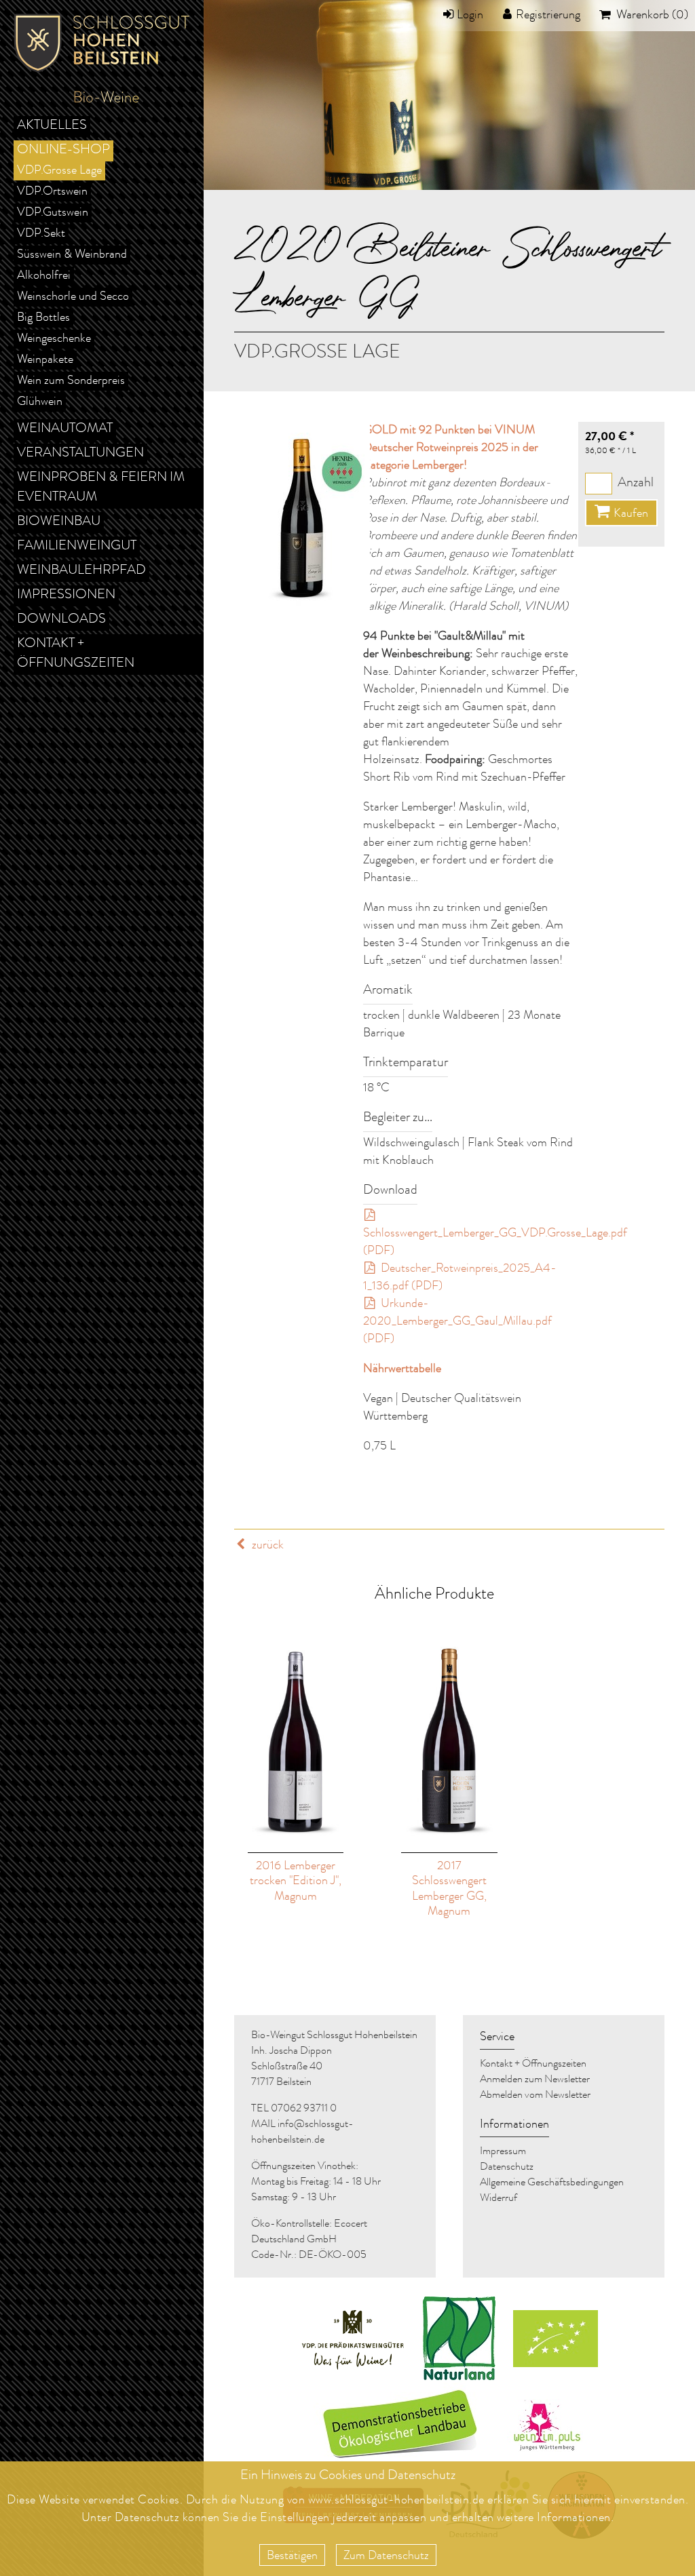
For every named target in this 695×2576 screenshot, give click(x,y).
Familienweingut (77, 547)
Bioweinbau (59, 522)
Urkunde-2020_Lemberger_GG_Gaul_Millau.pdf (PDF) (457, 1322)
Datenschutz (147, 2518)
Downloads (61, 620)
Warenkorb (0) (651, 16)
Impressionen (66, 596)
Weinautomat (65, 429)
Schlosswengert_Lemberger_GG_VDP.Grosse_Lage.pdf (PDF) (495, 1243)
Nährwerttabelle (402, 1369)
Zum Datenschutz (386, 2556)
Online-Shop (63, 151)
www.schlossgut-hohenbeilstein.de (396, 2501)
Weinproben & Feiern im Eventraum (101, 488)
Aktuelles (52, 126)
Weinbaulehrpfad (81, 571)
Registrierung (548, 16)
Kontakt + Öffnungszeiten (76, 654)
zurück (266, 1546)
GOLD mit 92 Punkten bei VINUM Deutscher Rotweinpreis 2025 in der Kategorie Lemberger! (451, 448)
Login (470, 16)
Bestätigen (292, 2556)
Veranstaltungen (80, 454)
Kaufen (631, 514)
